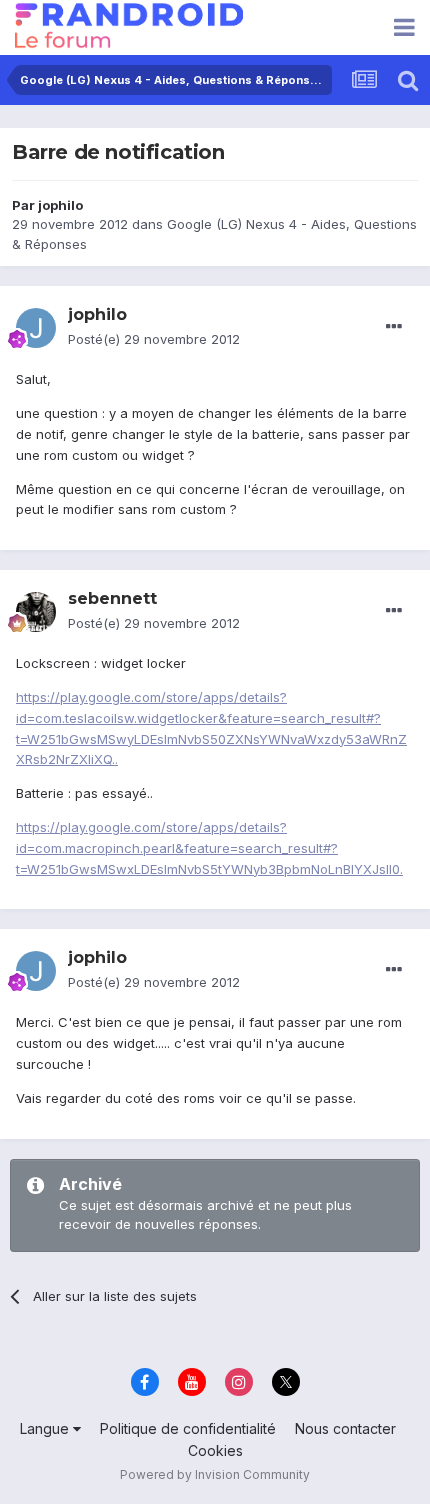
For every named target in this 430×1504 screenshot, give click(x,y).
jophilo (60, 205)
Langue (46, 1428)
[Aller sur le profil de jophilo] (36, 328)
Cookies (215, 1450)
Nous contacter (345, 1428)
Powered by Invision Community (215, 1474)
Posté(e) (154, 339)
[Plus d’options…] (394, 327)
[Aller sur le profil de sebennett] (36, 612)
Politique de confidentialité (188, 1428)
